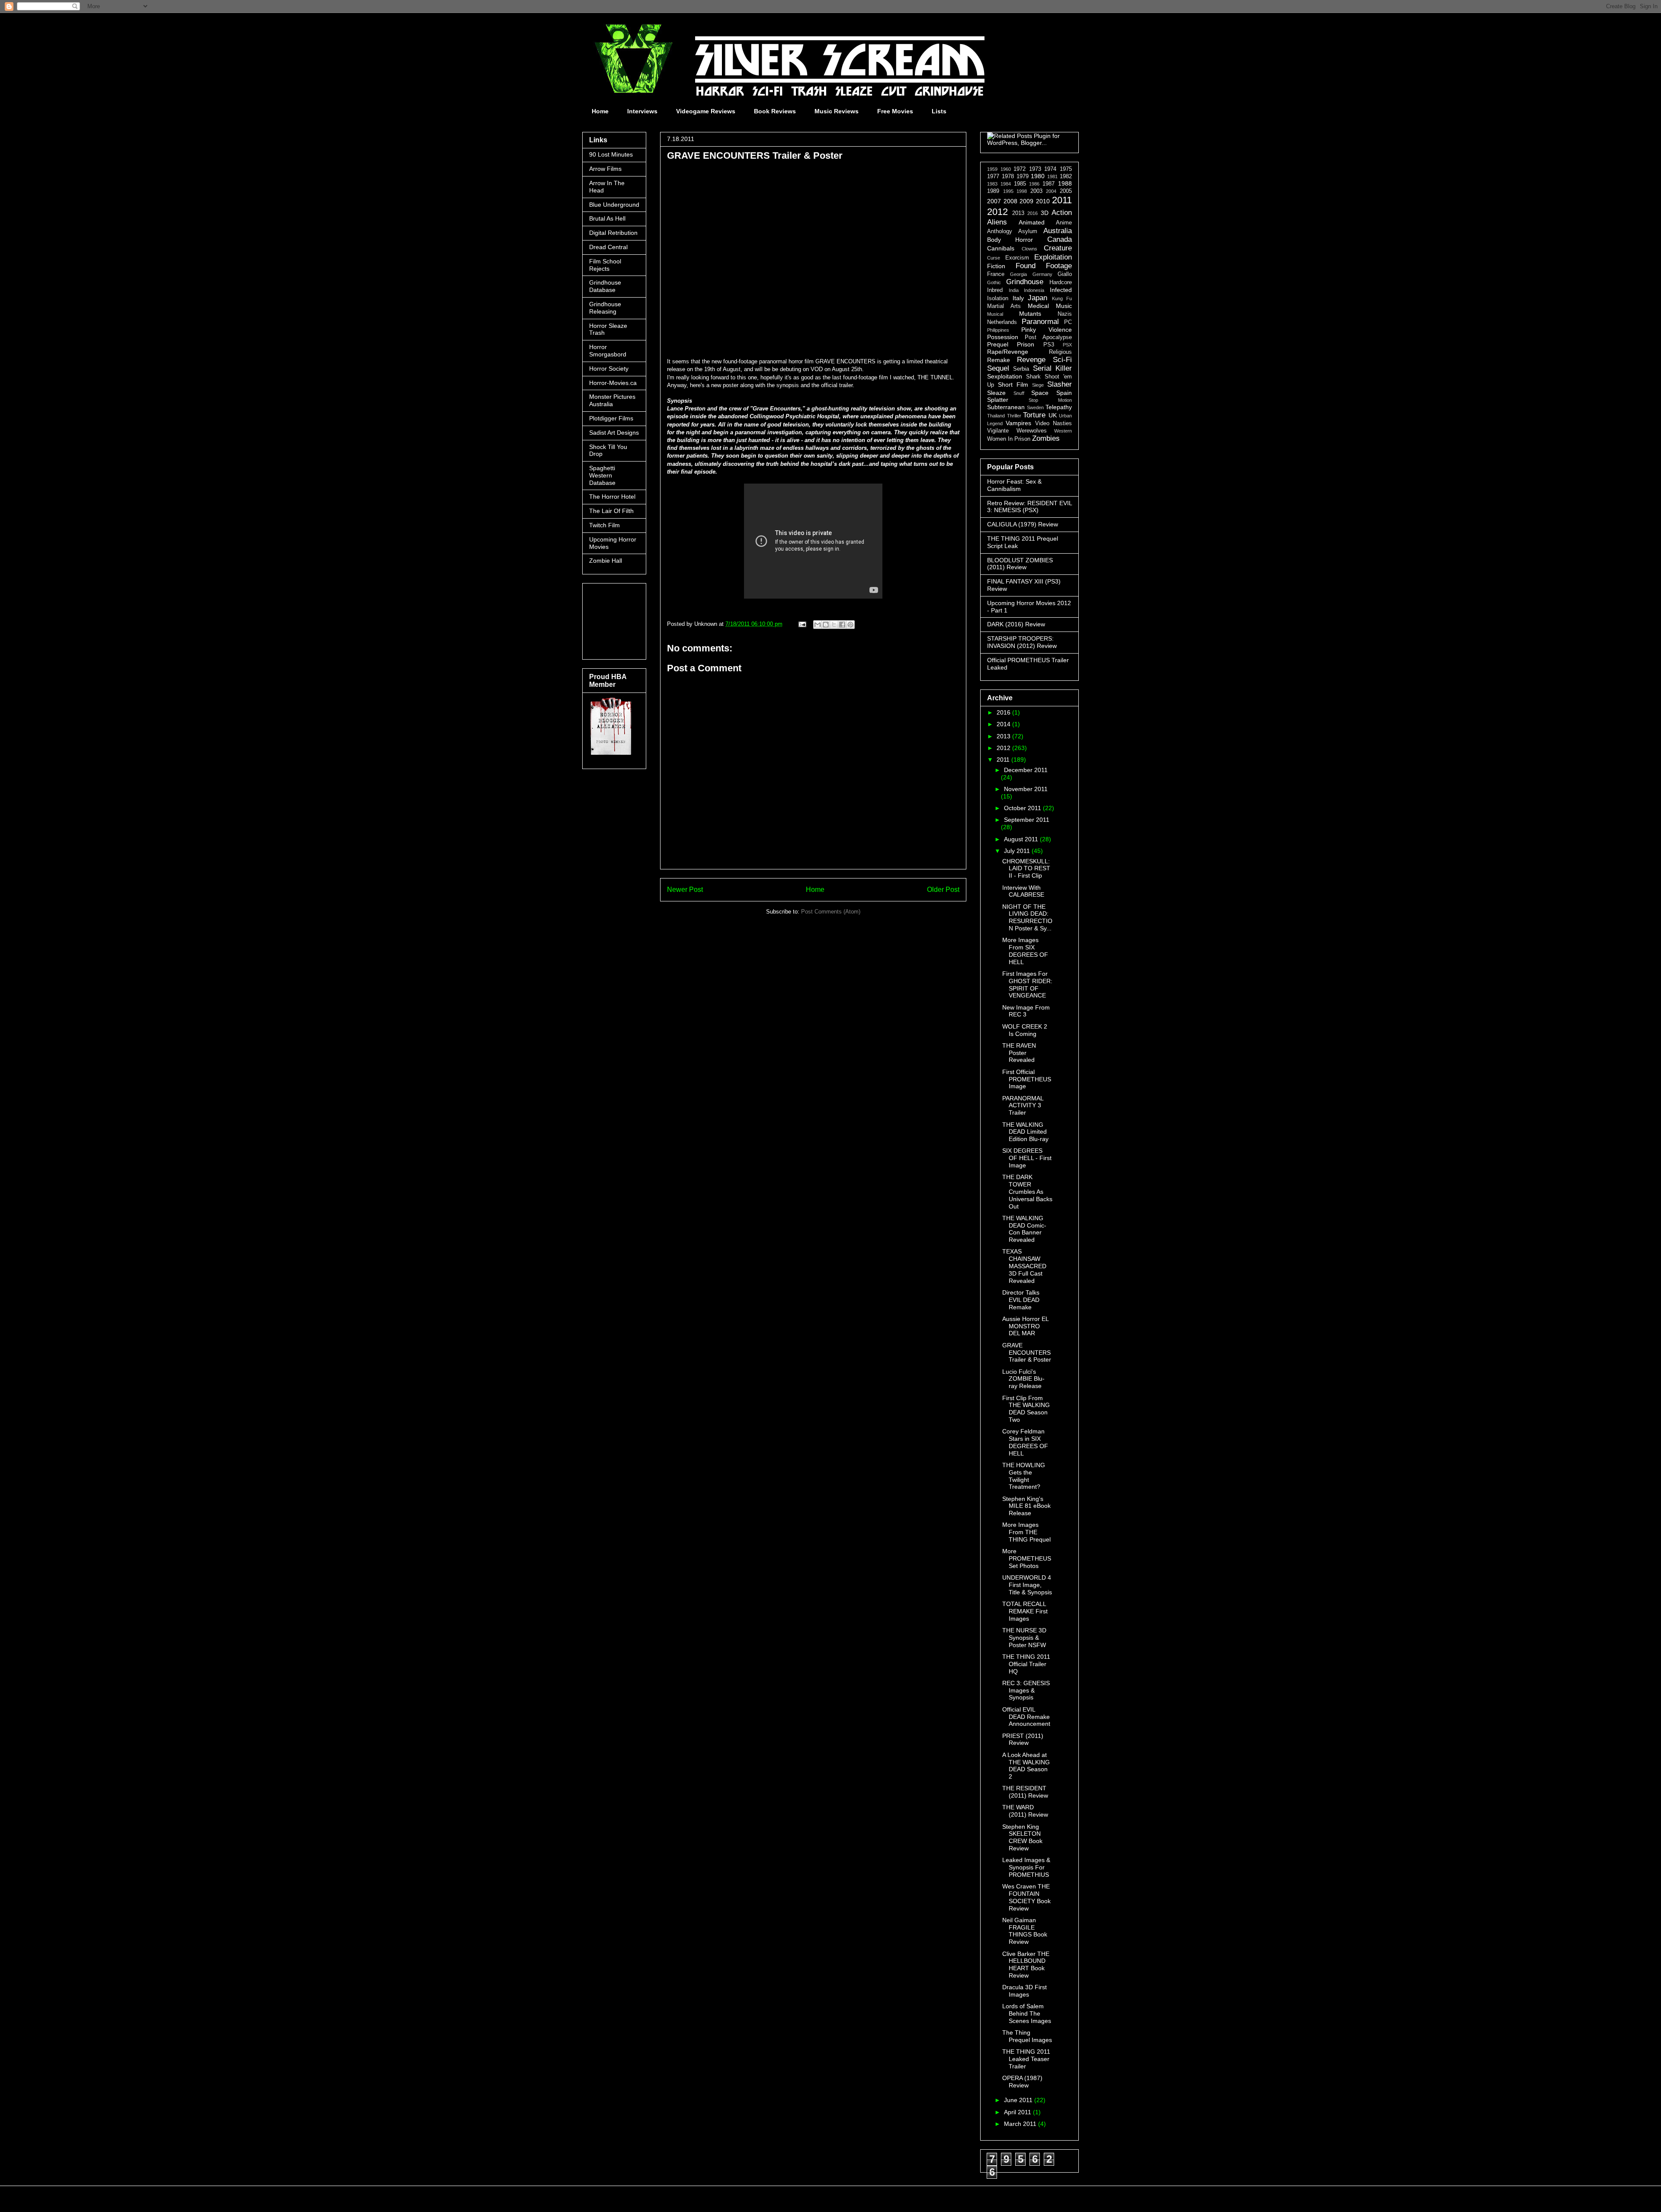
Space (1040, 393)
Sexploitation (1005, 376)
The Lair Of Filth (611, 511)
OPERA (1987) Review (1022, 2082)
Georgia (1018, 274)
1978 (1008, 176)
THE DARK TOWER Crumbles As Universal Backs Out (1027, 1191)
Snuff (1019, 393)
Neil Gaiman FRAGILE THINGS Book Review (1025, 1931)
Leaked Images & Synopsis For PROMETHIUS (1026, 1867)
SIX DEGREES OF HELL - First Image (1027, 1158)
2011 (1062, 200)
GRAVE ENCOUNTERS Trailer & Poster (1027, 1353)
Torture (1034, 415)
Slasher (1060, 384)
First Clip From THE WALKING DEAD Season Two (1026, 1409)
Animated (1032, 222)
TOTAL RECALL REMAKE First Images (1025, 1611)
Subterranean (1006, 407)
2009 (1026, 201)
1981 (1052, 176)
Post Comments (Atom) (831, 912)
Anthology (1000, 231)
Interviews (642, 111)
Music (1064, 306)
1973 (1035, 169)
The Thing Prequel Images (1027, 2036)
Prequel (998, 344)
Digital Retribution (613, 233)
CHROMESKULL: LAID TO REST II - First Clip (1026, 869)
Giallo (1065, 274)
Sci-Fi (1062, 360)
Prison (1026, 344)
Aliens (997, 222)
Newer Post (685, 890)
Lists (939, 111)
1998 (1022, 191)
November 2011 (1026, 789)
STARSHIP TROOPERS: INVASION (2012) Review (1022, 642)
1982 (1066, 176)
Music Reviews (837, 111)
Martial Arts (1004, 306)
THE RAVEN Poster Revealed (1019, 1053)
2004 (1051, 191)
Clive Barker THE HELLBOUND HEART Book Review (1026, 1965)
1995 (1008, 191)
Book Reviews (775, 111)
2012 (997, 212)
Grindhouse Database (605, 286)
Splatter (998, 400)
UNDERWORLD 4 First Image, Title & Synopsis (1027, 1585)
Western (1063, 431)
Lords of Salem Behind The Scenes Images (1027, 2013)
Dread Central (608, 247)
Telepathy (1059, 407)
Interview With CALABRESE (1023, 891)
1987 (1049, 184)
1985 (1020, 184)
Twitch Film (604, 525)
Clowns (1029, 249)
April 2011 (1018, 2112)
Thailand (996, 416)
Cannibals (1001, 248)
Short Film (1013, 385)
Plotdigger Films (611, 418)
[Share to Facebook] (842, 625)
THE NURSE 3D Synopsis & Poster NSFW (1024, 1638)
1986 (1034, 184)
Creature (1058, 248)
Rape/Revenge (1008, 352)
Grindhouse (1025, 282)
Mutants (1030, 314)
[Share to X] (834, 625)
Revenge (1031, 360)
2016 (1033, 213)
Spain (1064, 393)
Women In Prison (1009, 439)
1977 (993, 176)
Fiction (996, 266)
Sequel (998, 368)
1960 (1006, 169)
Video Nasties (1053, 423)
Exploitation (1053, 257)
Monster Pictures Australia (612, 400)
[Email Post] (802, 624)
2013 (1018, 213)
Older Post (943, 890)
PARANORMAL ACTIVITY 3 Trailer (1023, 1106)
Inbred (995, 290)
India (1014, 290)
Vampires (1018, 423)
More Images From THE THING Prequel (1026, 1532)
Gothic (994, 282)
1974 (1050, 169)
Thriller (1014, 416)
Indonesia (1034, 290)
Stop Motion (1050, 400)
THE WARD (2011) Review (1025, 1811)
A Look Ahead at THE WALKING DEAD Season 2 (1026, 1766)
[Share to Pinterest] (850, 625)
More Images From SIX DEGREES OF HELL (1025, 951)
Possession (1003, 337)
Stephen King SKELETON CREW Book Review (1022, 1837)
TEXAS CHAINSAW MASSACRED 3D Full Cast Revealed (1024, 1266)
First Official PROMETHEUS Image (1027, 1079)
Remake (999, 360)
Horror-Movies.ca (613, 383)
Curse (994, 258)
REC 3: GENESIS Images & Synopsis (1026, 1690)
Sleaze (996, 393)
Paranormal (1040, 322)
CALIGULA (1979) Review (1023, 524)
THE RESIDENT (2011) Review (1025, 1792)
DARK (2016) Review (1016, 624)
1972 (1020, 169)
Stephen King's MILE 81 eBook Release (1026, 1506)
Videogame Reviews (706, 111)
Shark (1033, 377)
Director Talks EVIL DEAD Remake (1021, 1300)
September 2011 (1027, 820)
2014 (1004, 724)
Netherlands (1002, 322)
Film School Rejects (605, 265)
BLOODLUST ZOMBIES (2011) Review (1020, 564)
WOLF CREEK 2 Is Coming (1025, 1030)
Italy (1018, 298)
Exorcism (1017, 258)
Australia (1058, 231)
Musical (995, 314)
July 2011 (1018, 851)
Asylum (1028, 231)
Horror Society (609, 369)
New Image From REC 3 (1026, 1011)
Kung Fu (1062, 298)
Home (600, 111)
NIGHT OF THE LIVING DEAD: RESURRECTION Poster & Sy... (1027, 917)
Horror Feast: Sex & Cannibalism (1014, 485)
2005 (1066, 191)
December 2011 (1026, 770)
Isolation (998, 298)
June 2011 (1019, 2100)
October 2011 (1023, 808)
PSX (1067, 345)
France (996, 274)
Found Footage (1044, 266)
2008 (1010, 201)
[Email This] (818, 625)
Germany (1042, 274)
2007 (994, 201)
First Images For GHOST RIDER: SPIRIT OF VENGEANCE (1027, 984)
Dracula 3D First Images (1024, 1991)
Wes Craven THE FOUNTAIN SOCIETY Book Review (1026, 1897)
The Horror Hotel (612, 497)
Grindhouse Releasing (605, 308)
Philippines (998, 330)
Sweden (1035, 407)
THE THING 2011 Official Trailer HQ (1026, 1664)
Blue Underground (614, 205)
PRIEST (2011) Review (1023, 1739)
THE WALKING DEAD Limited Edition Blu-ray (1025, 1132)
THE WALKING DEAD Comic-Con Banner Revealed (1024, 1229)
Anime (1064, 223)
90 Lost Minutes (611, 154)
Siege (1038, 385)
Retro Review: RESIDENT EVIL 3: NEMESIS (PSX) (1029, 507)
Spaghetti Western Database (602, 475)
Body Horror (1010, 240)
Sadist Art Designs (614, 433)
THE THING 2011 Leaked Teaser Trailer (1026, 2059)
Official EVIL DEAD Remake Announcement (1026, 1717)
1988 (1065, 183)
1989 (993, 191)
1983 (992, 184)
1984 (1006, 184)
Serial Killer (1052, 368)
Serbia (1021, 369)
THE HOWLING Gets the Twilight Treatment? (1024, 1476)
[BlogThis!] (826, 625)
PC (1068, 322)
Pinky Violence (1047, 330)
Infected (1061, 290)
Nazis (1065, 314)
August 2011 (1022, 839)
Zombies (1046, 438)
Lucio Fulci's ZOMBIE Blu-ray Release (1023, 1379)
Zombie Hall (606, 561)
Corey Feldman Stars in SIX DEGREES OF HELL (1025, 1442)
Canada (1060, 239)
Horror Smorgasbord (608, 351)
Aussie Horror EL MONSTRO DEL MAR (1025, 1326)
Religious (1060, 352)
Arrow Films (605, 169)
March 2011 (1021, 2124)
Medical (1038, 306)
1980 (1038, 176)
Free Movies (895, 111)
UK (1053, 415)
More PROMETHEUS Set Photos (1027, 1558)
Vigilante (998, 431)
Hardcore (1061, 282)
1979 (1023, 176)
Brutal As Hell (607, 218)
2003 (1036, 191)
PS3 (1049, 345)
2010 (1043, 201)
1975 (1066, 169)
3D (1045, 213)
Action (1062, 213)
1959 (992, 169)
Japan (1037, 298)
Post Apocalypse (1048, 337)
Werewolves (1032, 431)
